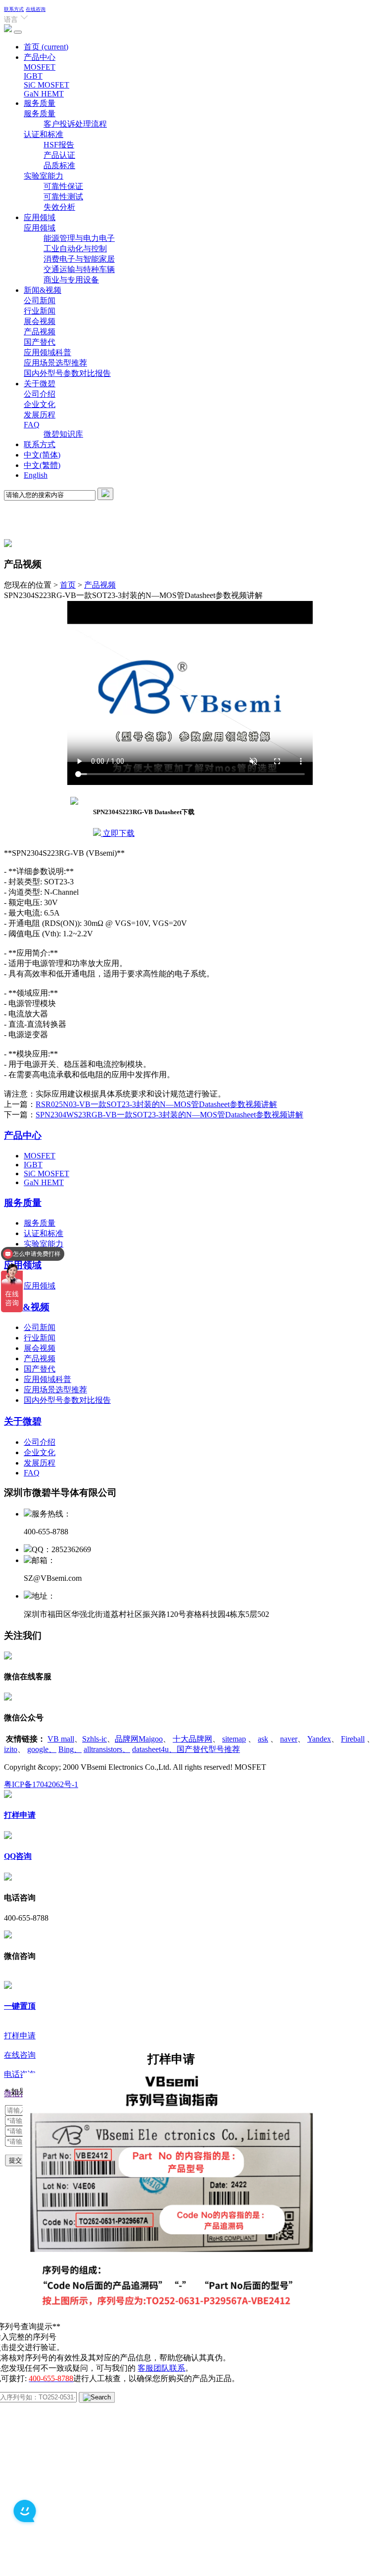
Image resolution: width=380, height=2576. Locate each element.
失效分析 (59, 207)
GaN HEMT (44, 94)
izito (11, 1749)
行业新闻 (40, 311)
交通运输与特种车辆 (79, 269)
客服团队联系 (161, 2368)
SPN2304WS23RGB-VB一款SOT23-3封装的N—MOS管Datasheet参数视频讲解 (169, 1115)
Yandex (319, 1739)
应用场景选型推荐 (55, 363)
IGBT (33, 76)
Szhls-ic (95, 1739)
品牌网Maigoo (139, 1739)
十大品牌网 (192, 1739)
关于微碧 (40, 384)
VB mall (61, 1739)
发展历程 (40, 415)
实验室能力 (44, 176)
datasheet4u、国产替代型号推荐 (186, 1749)
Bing (70, 1749)
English (36, 475)
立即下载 (118, 833)
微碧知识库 (63, 434)
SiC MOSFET (47, 85)
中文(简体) (42, 455)
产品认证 (59, 155)
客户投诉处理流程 (75, 124)
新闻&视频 (43, 290)
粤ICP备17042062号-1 (41, 1784)
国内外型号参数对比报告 (67, 373)
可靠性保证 (63, 186)
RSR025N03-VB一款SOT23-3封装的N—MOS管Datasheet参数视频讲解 (156, 1104)
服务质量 (40, 103)
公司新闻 (40, 300)
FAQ (32, 425)
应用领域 (40, 217)
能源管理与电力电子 (79, 238)
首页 (46, 47)
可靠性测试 (63, 197)
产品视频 (40, 332)
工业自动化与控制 (75, 249)
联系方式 (14, 9)
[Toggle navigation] (18, 32)
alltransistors (107, 1749)
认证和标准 (44, 134)
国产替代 (40, 342)
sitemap (234, 1739)
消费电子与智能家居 (79, 259)
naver (289, 1739)
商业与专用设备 (71, 280)
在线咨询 (36, 9)
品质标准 (59, 165)
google (42, 1749)
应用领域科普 (47, 352)
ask (263, 1739)
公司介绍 (40, 394)
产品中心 (40, 57)
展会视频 (40, 321)
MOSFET (40, 67)
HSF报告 (59, 145)
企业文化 (40, 404)
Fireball (353, 1739)
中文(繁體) (42, 465)
